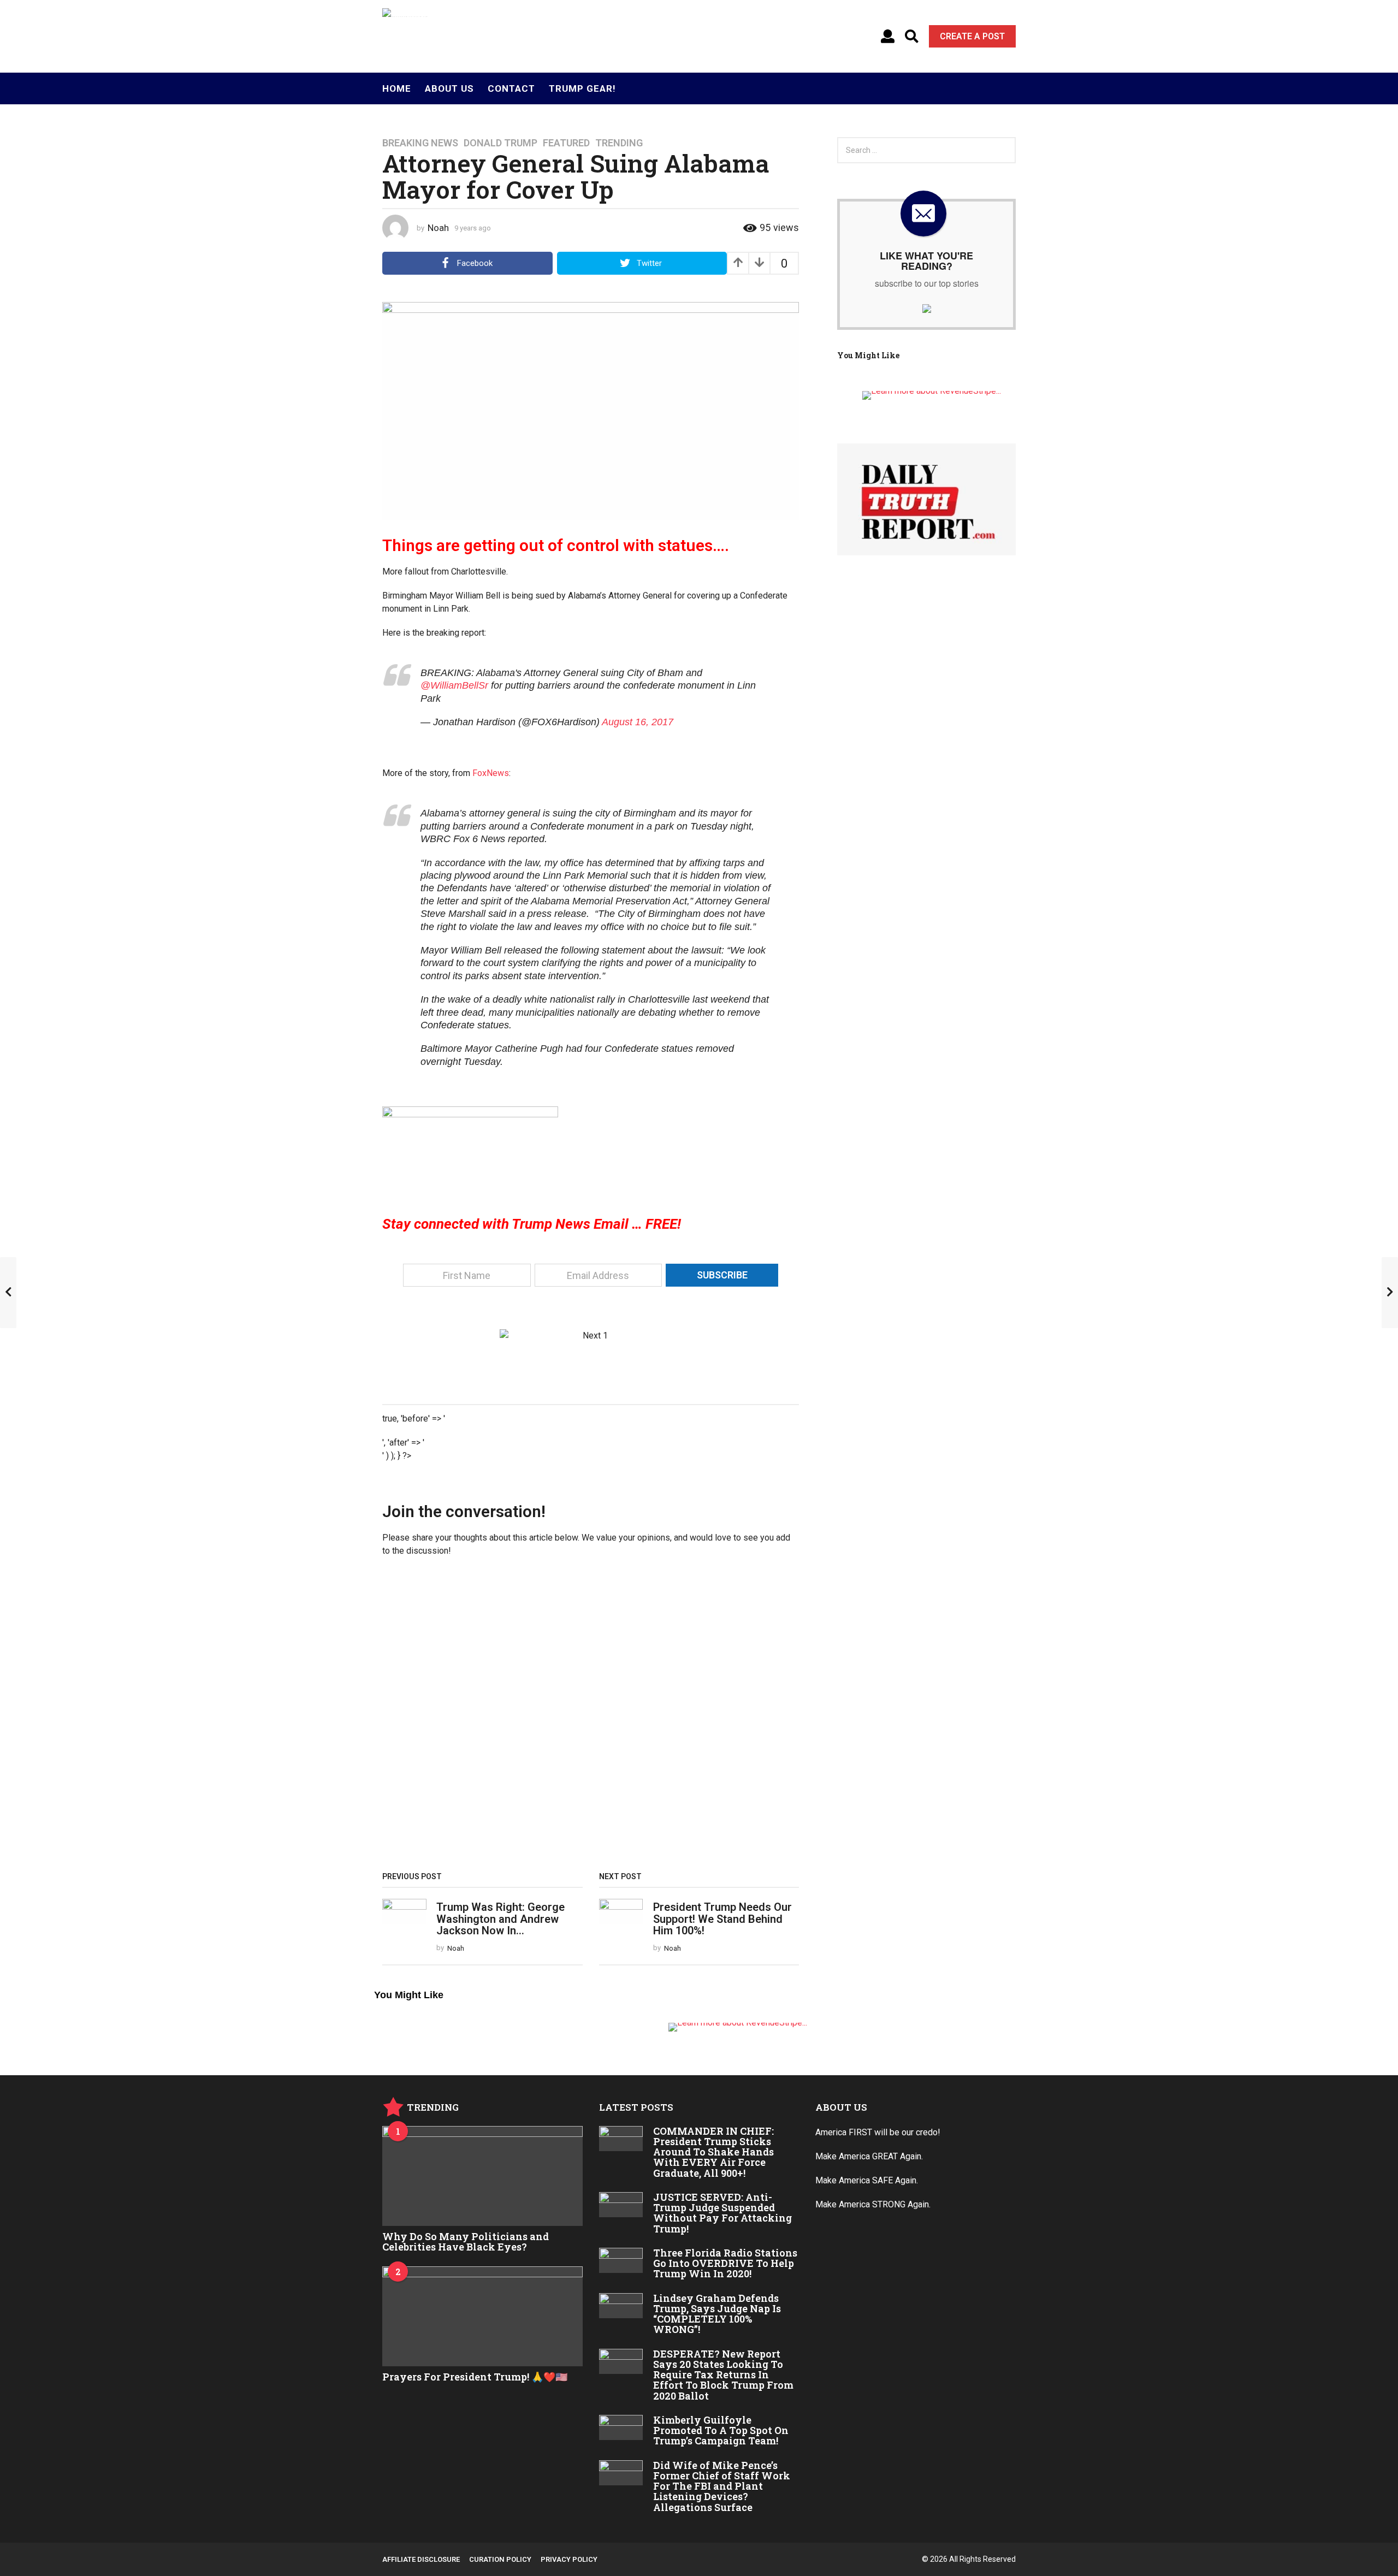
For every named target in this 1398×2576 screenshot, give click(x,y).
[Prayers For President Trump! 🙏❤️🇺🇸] (482, 2316)
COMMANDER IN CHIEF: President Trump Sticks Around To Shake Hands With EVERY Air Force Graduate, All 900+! (713, 2152)
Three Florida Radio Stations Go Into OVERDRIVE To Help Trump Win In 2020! (725, 2263)
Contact (511, 88)
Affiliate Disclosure (421, 2559)
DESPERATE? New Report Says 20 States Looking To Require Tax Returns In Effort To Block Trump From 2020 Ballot (723, 2375)
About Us (449, 88)
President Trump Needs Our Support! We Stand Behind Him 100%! (722, 1919)
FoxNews (491, 773)
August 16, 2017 (638, 722)
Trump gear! (582, 88)
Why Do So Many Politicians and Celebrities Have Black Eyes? (466, 2242)
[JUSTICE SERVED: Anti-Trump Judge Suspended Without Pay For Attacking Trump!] (621, 2205)
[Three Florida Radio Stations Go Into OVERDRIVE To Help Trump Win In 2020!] (621, 2260)
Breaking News (420, 143)
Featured (566, 143)
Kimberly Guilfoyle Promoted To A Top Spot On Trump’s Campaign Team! (721, 2430)
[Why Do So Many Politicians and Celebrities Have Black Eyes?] (482, 2176)
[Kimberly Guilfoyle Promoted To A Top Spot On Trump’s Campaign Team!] (621, 2427)
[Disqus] (591, 1718)
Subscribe (722, 1275)
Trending (619, 143)
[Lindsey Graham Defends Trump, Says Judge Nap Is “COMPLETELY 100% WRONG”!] (621, 2306)
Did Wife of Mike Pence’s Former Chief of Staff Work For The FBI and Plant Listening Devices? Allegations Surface (722, 2486)
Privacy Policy (569, 2559)
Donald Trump (500, 143)
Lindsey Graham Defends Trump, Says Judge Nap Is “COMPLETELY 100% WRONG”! (717, 2314)
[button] (888, 37)
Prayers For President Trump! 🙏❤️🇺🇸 (475, 2377)
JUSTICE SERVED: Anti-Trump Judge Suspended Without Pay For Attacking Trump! (722, 2213)
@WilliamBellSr (454, 685)
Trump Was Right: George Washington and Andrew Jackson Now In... (500, 1919)
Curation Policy (500, 2559)
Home (397, 88)
